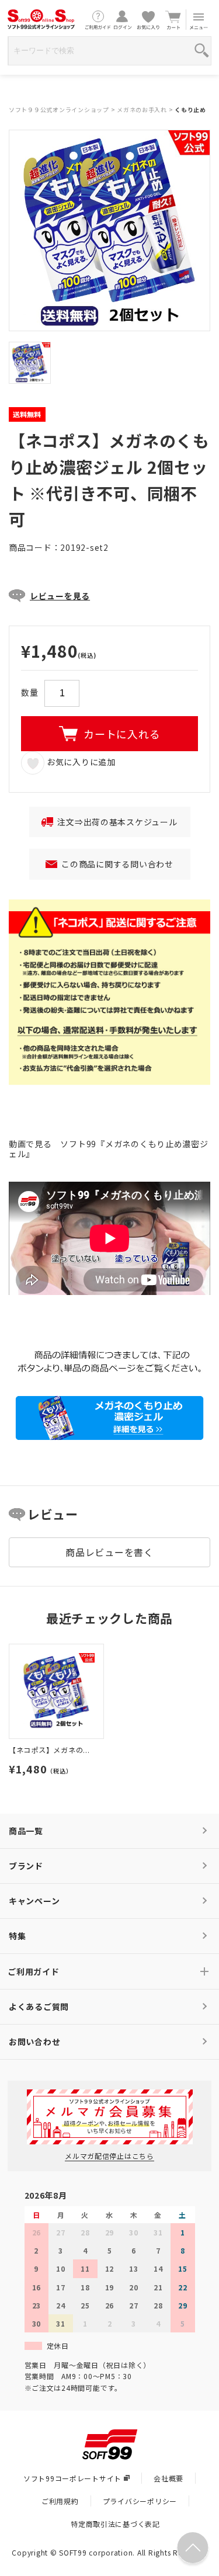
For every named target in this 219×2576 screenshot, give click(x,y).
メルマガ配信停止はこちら (109, 2156)
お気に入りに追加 (80, 762)
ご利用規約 (60, 2501)
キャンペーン (34, 1901)
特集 (17, 1936)
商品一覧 (26, 1831)
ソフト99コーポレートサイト (72, 2478)
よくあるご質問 (39, 2006)
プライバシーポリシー (140, 2501)
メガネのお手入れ (142, 110)
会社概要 (168, 2478)
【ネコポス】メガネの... (49, 1750)
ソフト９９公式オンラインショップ (59, 110)
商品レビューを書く (109, 1552)
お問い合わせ (34, 2042)
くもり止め (190, 110)
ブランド (26, 1866)
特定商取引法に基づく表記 (115, 2524)
